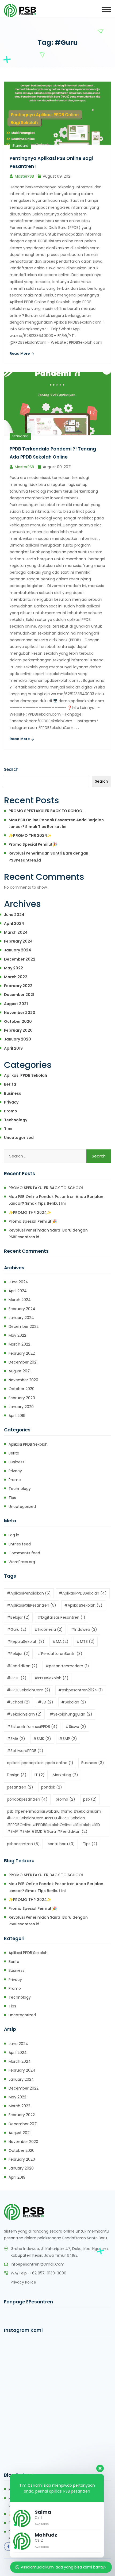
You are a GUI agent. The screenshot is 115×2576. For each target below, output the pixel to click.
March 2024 (16, 932)
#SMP (68, 1739)
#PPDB (17, 1678)
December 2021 (19, 995)
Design (17, 1775)
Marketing (65, 1775)
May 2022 (14, 968)
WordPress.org (22, 1562)
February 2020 (18, 1030)
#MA (60, 1641)
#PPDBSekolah (51, 1678)
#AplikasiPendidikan (29, 1593)
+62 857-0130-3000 (48, 2273)
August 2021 (16, 1004)
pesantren (20, 1787)
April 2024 (14, 924)
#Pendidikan (22, 1666)
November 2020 (20, 1013)
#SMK (42, 1739)
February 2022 (18, 986)
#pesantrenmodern (67, 1666)
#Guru (17, 1629)
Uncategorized (19, 1138)
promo (65, 1799)
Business (13, 1093)
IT (40, 1775)
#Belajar (18, 1617)
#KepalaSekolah (26, 1641)
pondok (52, 1787)
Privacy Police (23, 2282)
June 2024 (14, 915)
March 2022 (16, 977)
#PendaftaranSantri (60, 1654)
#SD (46, 1702)
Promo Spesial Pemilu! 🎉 (33, 844)
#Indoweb (84, 1629)
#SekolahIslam (24, 1714)
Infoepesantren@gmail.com (38, 2264)
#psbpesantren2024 (81, 1690)
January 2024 (18, 950)
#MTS (86, 1641)
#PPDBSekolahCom (29, 1690)
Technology (16, 1120)
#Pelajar (18, 1654)
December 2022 (20, 959)
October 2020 (18, 1021)
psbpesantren (23, 1844)
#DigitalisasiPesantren (62, 1617)
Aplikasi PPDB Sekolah (26, 1075)
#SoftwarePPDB (25, 1751)
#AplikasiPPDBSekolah (83, 1593)
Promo (11, 1111)
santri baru (61, 1844)
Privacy (11, 1102)
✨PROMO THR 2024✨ (30, 836)
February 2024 (18, 941)
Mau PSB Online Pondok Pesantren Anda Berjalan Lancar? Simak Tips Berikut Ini (56, 823)
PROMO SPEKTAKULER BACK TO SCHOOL (46, 811)
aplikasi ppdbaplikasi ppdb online (40, 1763)
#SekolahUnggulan (71, 1714)
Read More (20, 353)
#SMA (16, 1739)
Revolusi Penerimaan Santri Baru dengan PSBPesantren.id (48, 857)
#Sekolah (74, 1702)
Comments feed (24, 1553)
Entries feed (20, 1544)
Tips (8, 1129)
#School (18, 1702)
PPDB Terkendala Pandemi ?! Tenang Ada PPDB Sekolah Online (53, 453)
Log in (14, 1535)
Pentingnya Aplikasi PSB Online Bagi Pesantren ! (51, 162)
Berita (10, 1084)
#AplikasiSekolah (83, 1605)
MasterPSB (24, 176)
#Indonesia (49, 1629)
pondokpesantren (27, 1799)
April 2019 (13, 1048)
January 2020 (18, 1039)
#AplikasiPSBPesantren (32, 1605)
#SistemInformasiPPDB (32, 1727)
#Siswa (76, 1727)
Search (11, 769)
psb (90, 1799)
